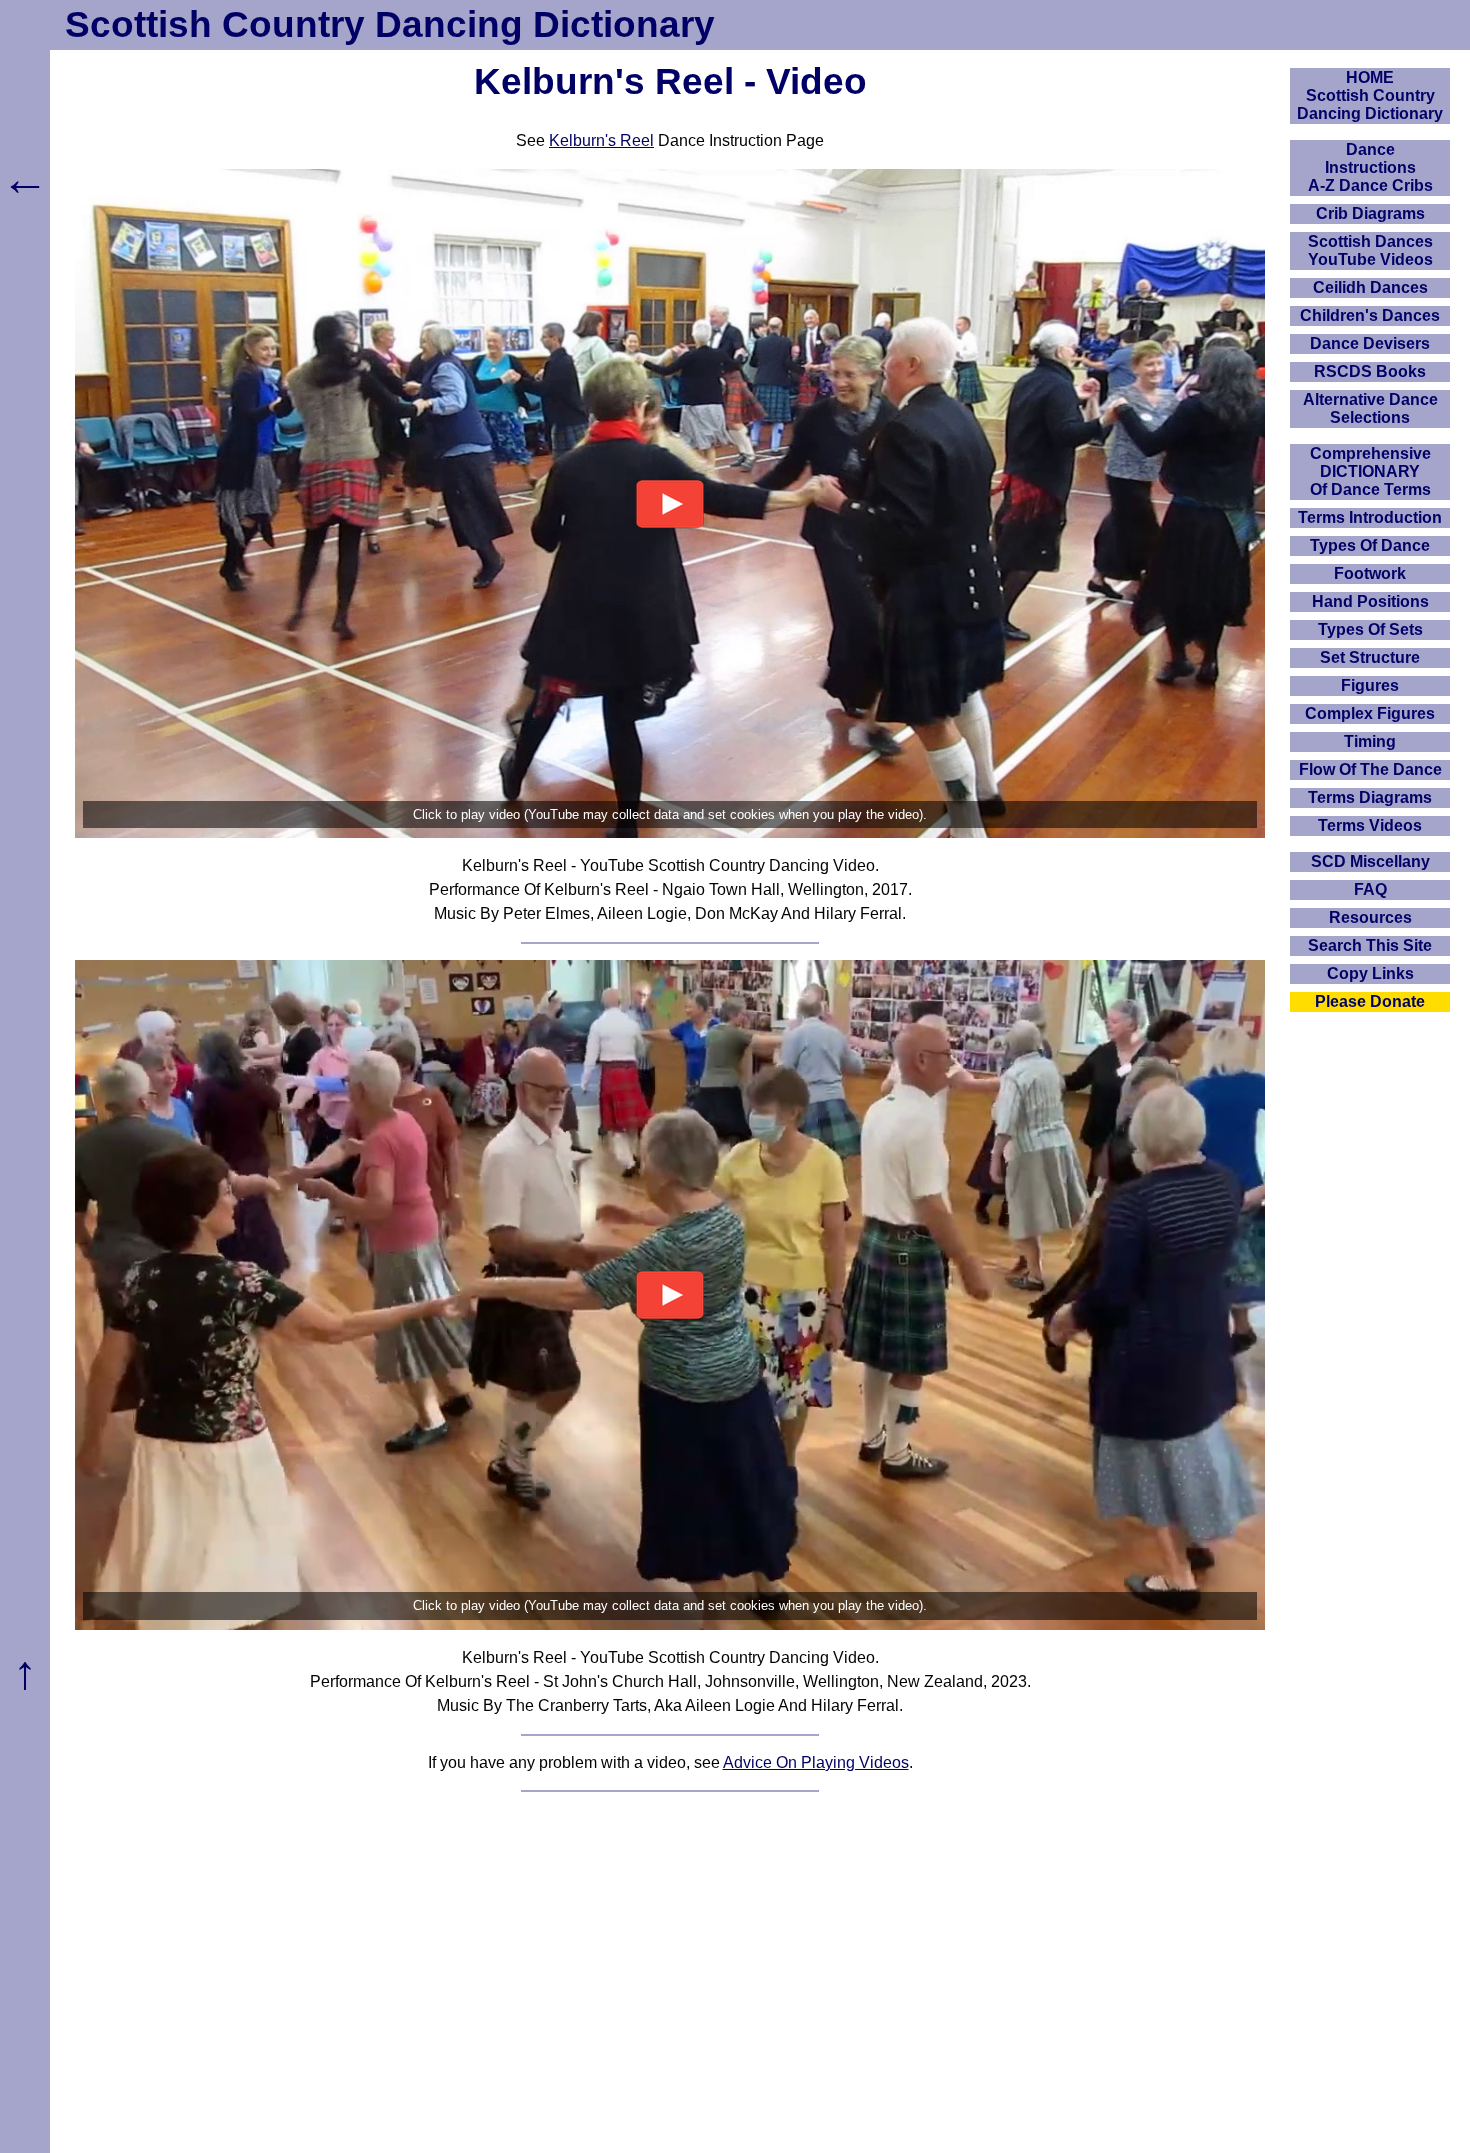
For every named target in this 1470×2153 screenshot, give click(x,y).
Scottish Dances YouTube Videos (1370, 250)
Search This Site (1370, 945)
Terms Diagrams (1370, 797)
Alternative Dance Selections (1370, 408)
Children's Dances (1370, 315)
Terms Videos (1370, 825)
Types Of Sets (1370, 629)
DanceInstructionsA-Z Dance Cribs (1370, 167)
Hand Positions (1370, 601)
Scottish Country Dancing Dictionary (390, 24)
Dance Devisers (1370, 343)
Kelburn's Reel (601, 140)
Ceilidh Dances (1370, 287)
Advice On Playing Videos (816, 1762)
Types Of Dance (1370, 545)
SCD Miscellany (1370, 861)
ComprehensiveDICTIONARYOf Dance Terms (1370, 471)
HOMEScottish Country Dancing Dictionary (1370, 95)
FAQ (1370, 889)
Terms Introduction (1370, 517)
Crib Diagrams (1370, 213)
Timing (1370, 741)
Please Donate (1370, 1001)
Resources (1370, 917)
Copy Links (1370, 973)
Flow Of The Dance (1370, 769)
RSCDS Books (1370, 371)
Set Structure (1370, 657)
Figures (1370, 685)
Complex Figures (1370, 713)
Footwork (1370, 573)
